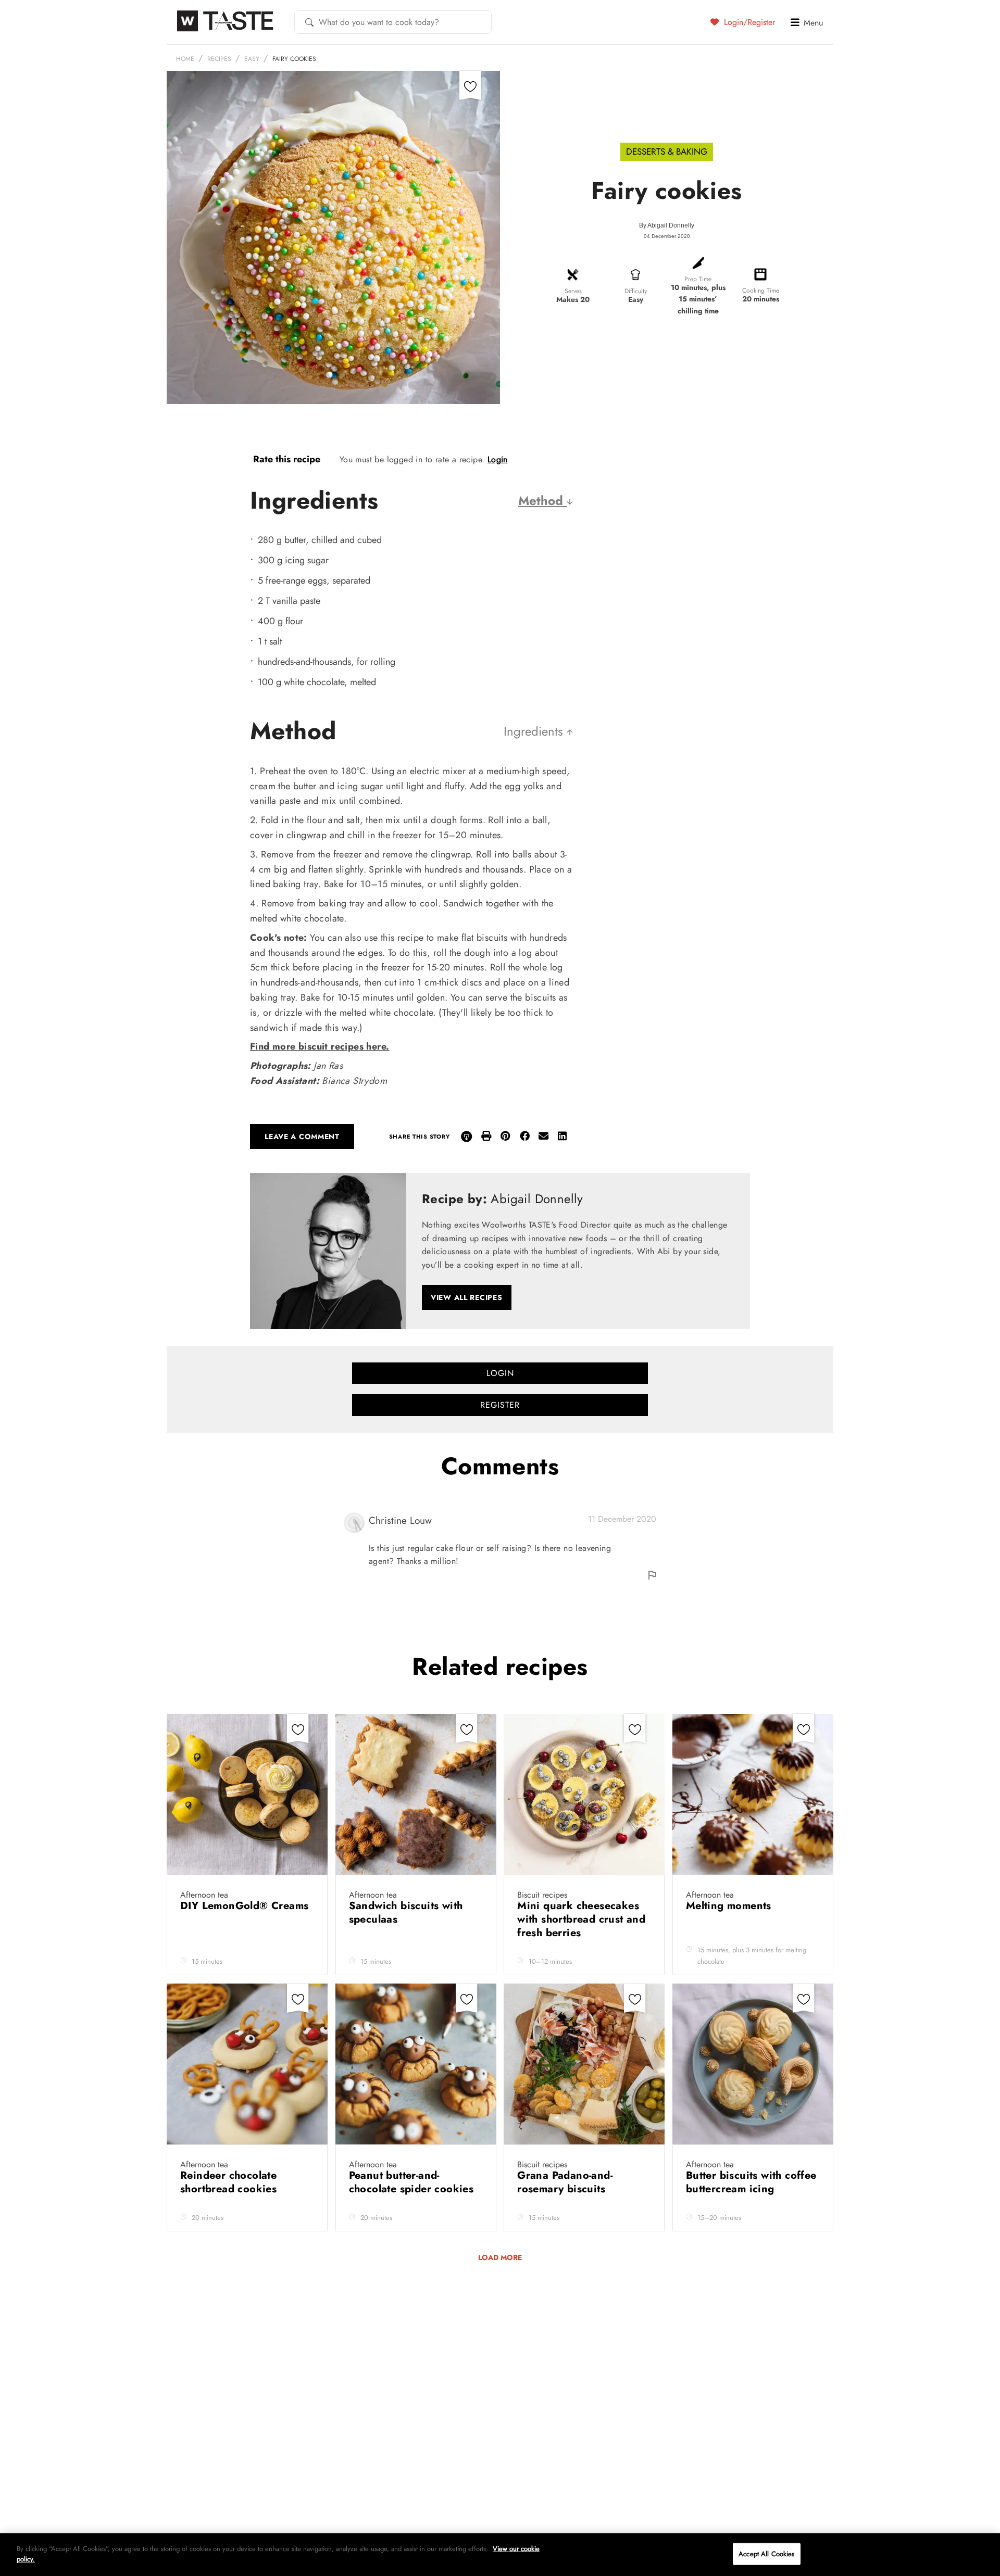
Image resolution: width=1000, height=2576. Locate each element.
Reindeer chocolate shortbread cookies (230, 2182)
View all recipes (467, 1297)
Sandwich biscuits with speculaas (406, 1912)
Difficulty (636, 291)
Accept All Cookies (766, 2554)
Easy (252, 59)
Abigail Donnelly (671, 225)
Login (498, 459)
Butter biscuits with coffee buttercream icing (751, 2182)
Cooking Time (761, 291)
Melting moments (730, 1906)
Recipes (219, 59)
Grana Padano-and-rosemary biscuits (565, 2182)
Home (185, 59)
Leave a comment (302, 1137)
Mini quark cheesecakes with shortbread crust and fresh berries (581, 1919)
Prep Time (698, 279)
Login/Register (748, 22)
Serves (573, 291)
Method (542, 501)
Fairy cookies (294, 59)
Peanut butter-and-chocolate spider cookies (413, 2182)
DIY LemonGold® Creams (244, 1906)
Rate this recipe (287, 459)
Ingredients (535, 731)
